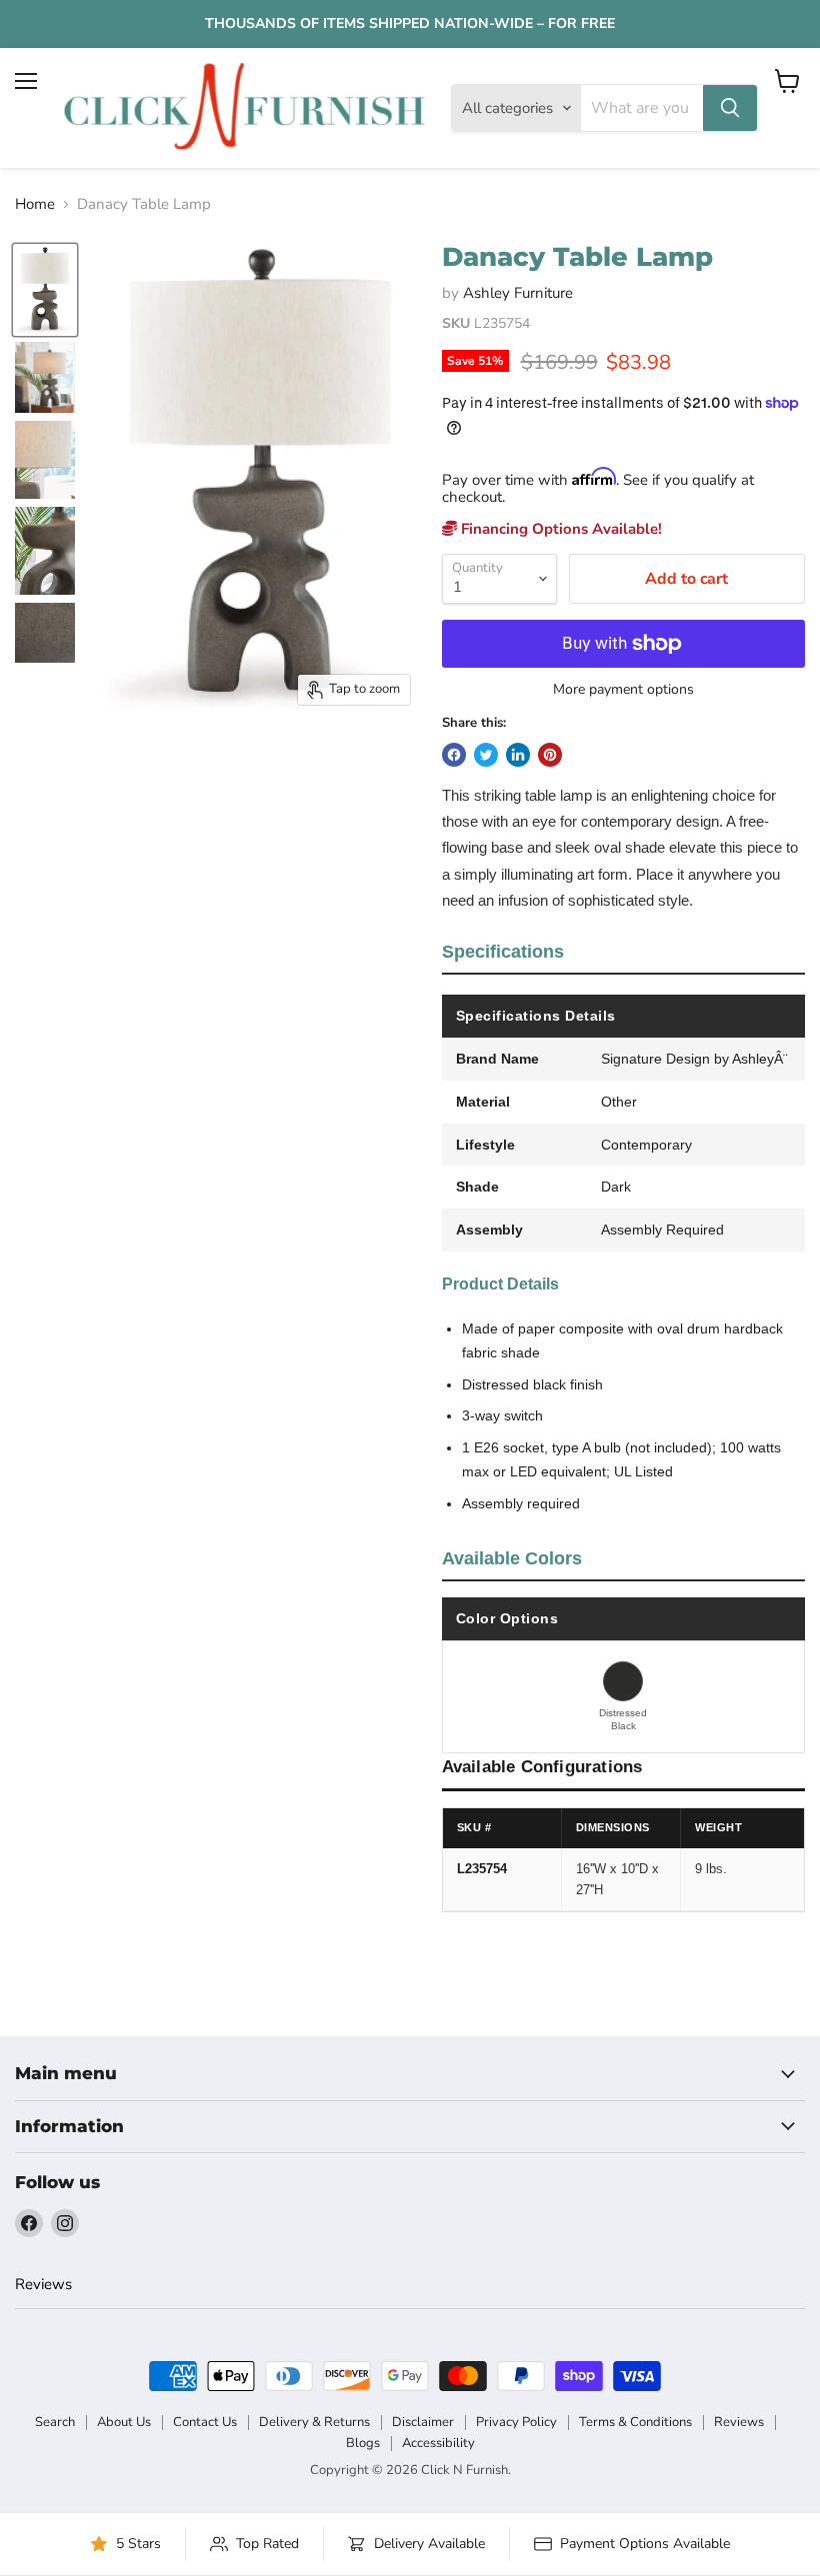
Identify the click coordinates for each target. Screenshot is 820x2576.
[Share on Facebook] (454, 755)
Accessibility (438, 2443)
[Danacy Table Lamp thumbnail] (45, 290)
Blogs (363, 2443)
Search (55, 2422)
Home (35, 204)
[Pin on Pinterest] (550, 755)
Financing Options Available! (559, 529)
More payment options (623, 690)
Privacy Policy (516, 2422)
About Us (124, 2422)
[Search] (730, 108)
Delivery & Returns (314, 2422)
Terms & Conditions (635, 2422)
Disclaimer (423, 2422)
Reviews (43, 2284)
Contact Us (205, 2422)
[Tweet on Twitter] (486, 755)
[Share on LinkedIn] (518, 755)
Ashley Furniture (518, 293)
